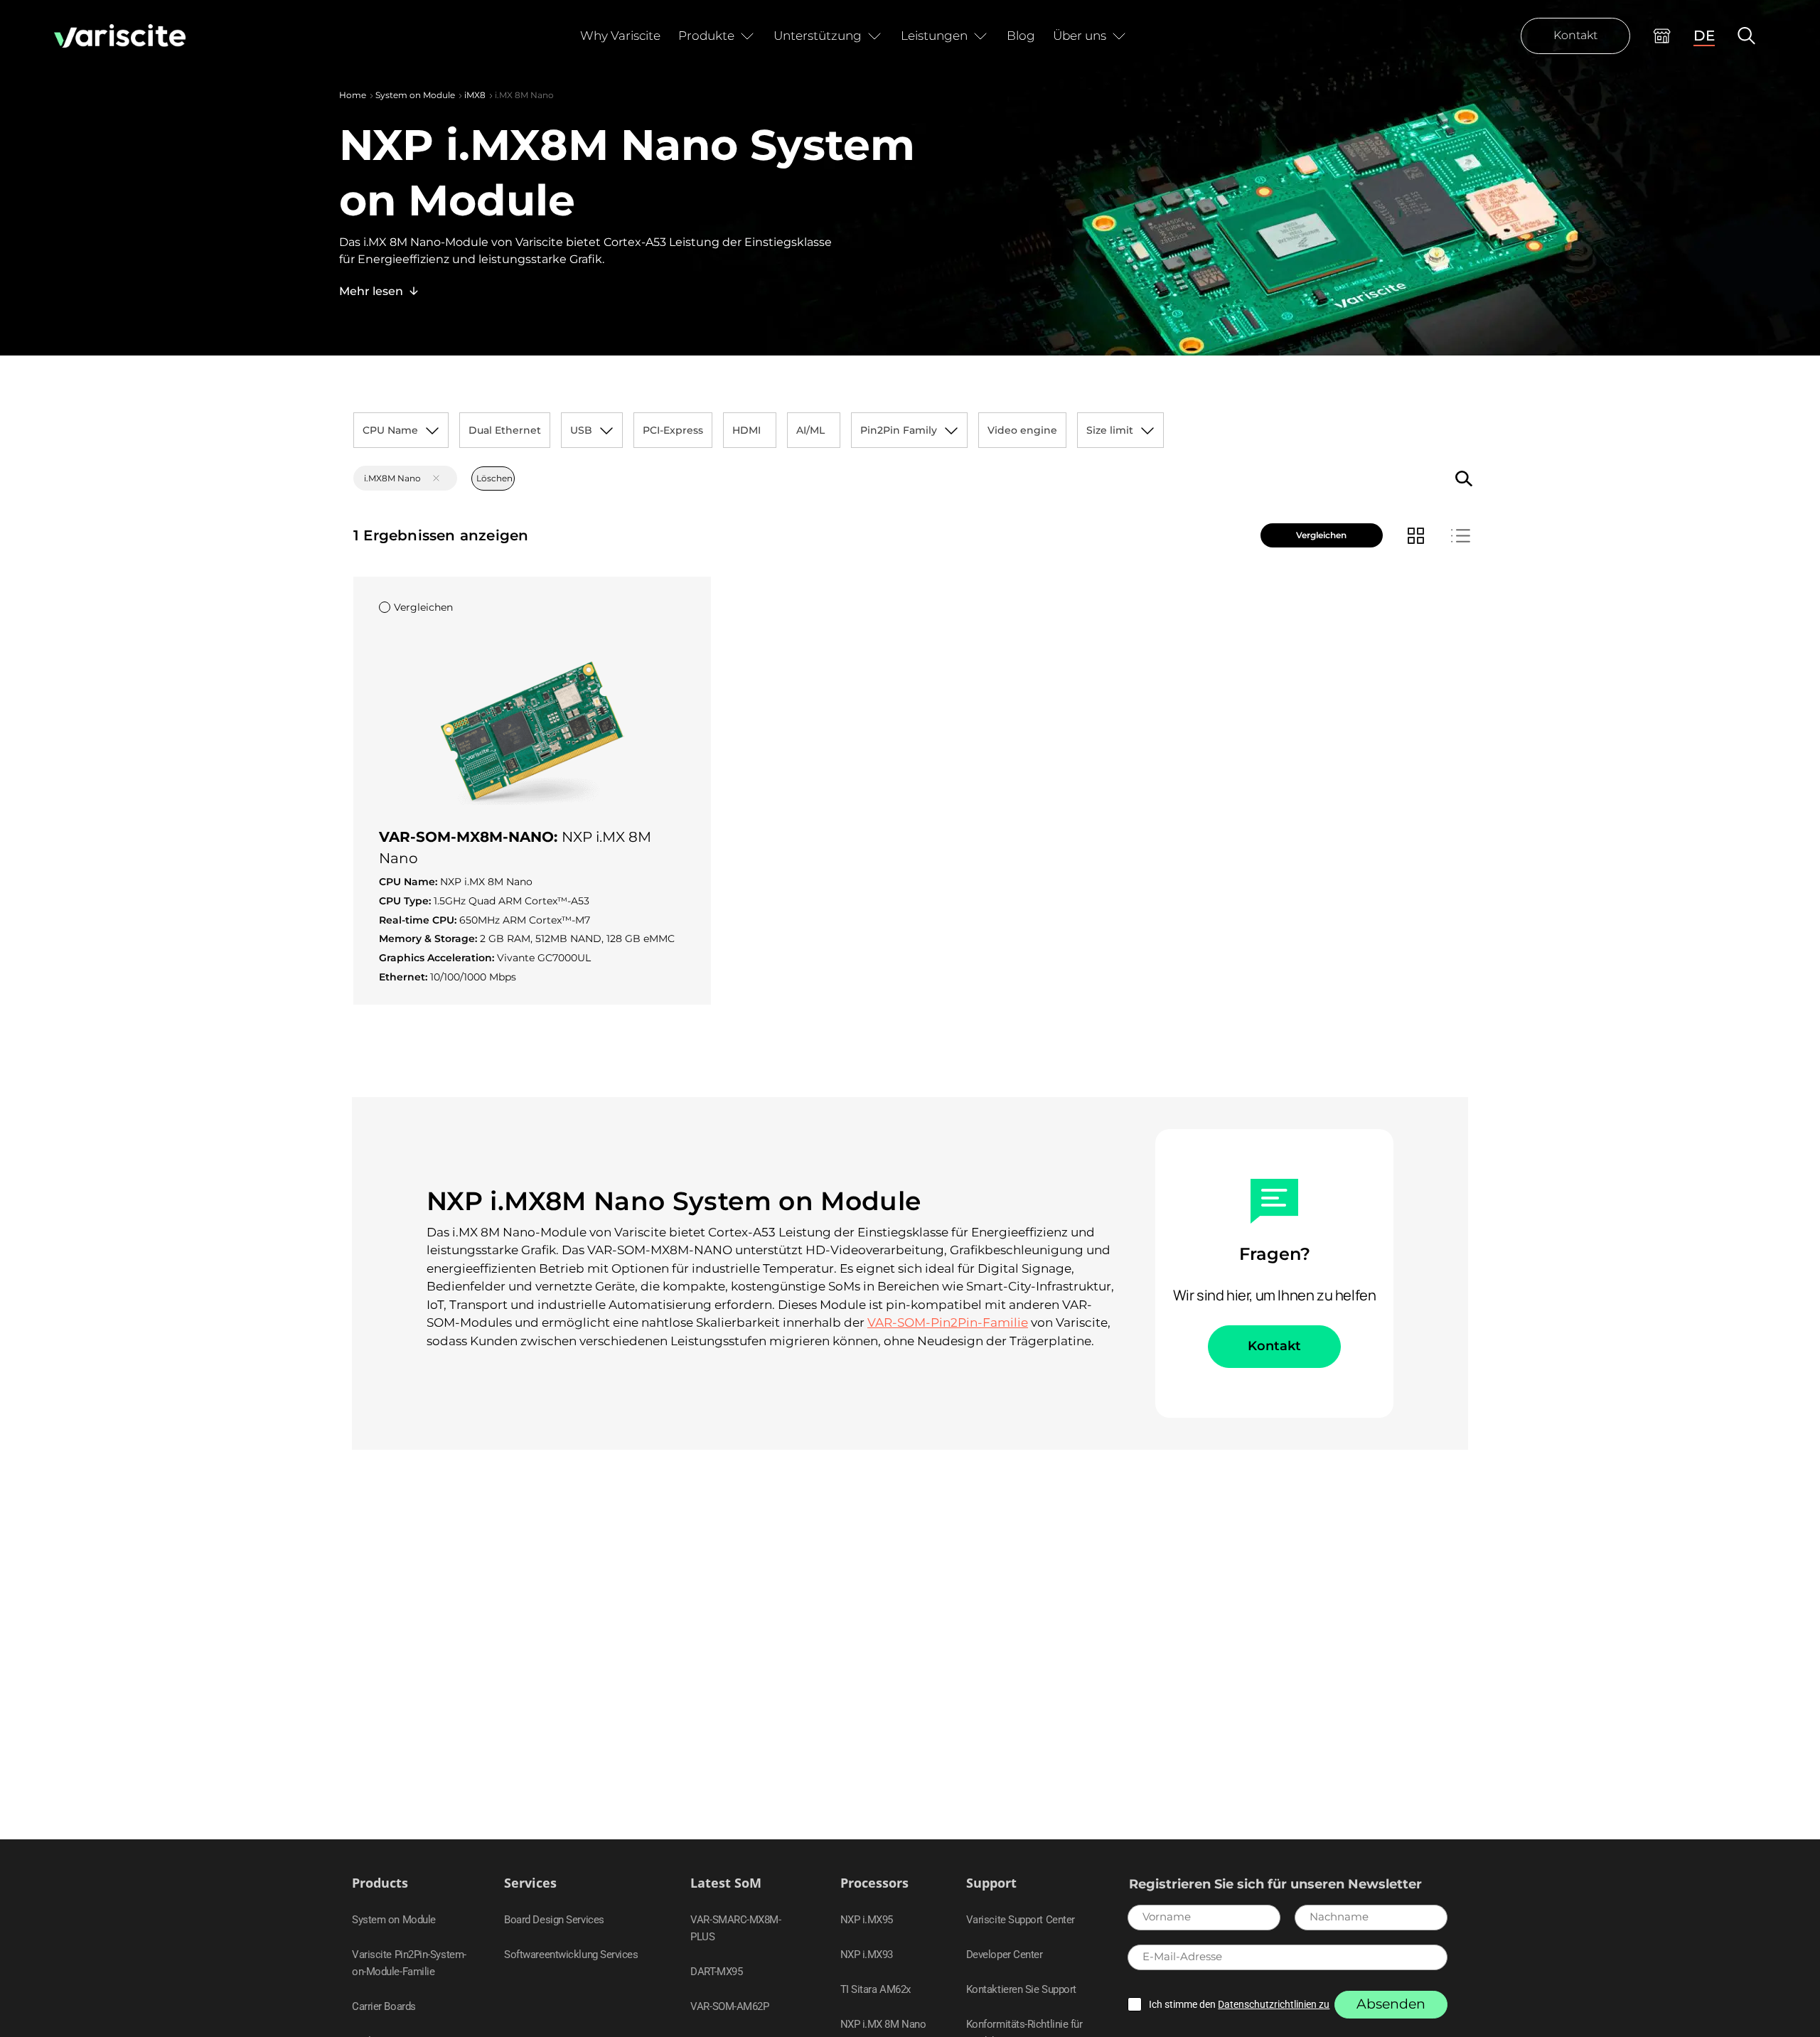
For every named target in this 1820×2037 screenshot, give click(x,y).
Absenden (1391, 2004)
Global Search (1746, 36)
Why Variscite (620, 36)
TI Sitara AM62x (876, 1989)
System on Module (415, 95)
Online (1662, 36)
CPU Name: (409, 882)
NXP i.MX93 (867, 1955)
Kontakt (1575, 35)
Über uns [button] (1080, 36)
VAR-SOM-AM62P (729, 2006)
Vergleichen (1321, 535)
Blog (1021, 36)
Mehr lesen (371, 291)
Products (380, 1883)
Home (353, 95)
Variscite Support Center (1021, 1920)
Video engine (1022, 430)
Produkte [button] (706, 36)
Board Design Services (554, 1920)
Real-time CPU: (419, 920)
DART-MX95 (716, 1972)
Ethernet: (405, 977)
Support (991, 1883)
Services (530, 1883)
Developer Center (1005, 1955)
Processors (874, 1883)
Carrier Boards (384, 2006)
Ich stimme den (1239, 2004)
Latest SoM (726, 1883)
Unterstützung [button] (818, 36)
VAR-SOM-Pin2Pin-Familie (948, 1322)
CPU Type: (406, 901)
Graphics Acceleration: (438, 958)
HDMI (746, 430)
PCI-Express (673, 430)
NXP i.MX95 (867, 1920)
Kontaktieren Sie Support (1021, 1989)
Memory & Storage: (429, 939)
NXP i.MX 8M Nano (883, 2024)
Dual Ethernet (505, 430)
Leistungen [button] (934, 36)
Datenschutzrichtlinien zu (1274, 2004)
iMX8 (475, 95)
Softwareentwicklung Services (571, 1955)
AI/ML (810, 430)
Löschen (494, 478)
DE (1704, 36)
